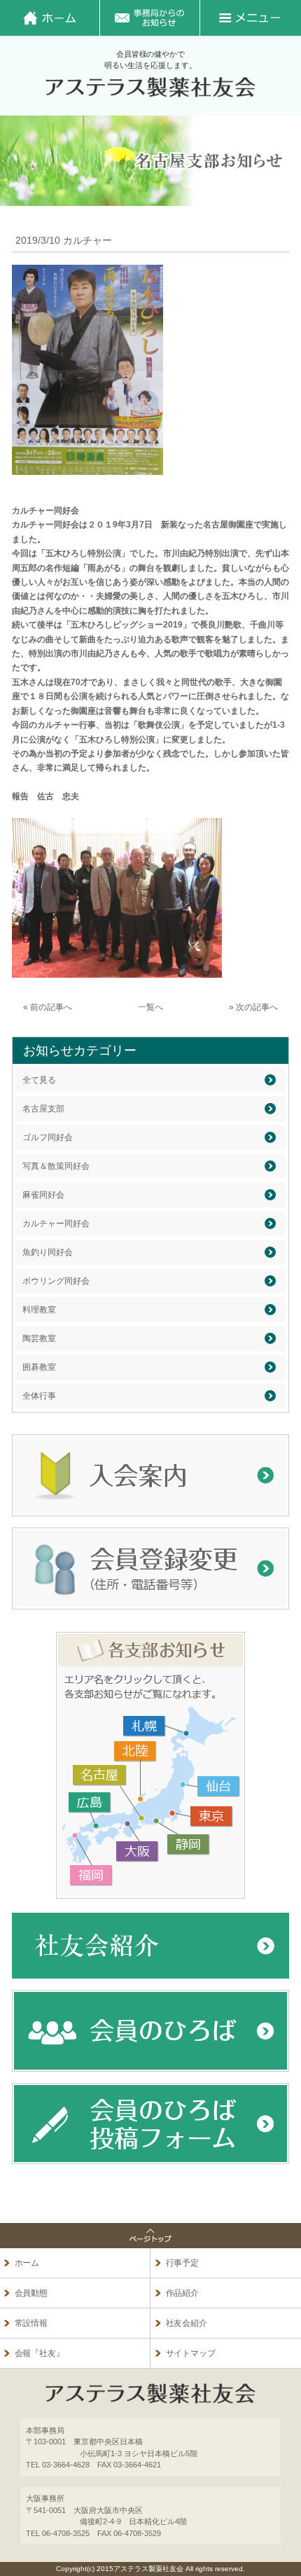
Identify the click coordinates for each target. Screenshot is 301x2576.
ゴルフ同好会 (48, 1137)
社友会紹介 (187, 2323)
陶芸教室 (39, 1338)
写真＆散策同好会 (56, 1166)
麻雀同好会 (43, 1195)
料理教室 (39, 1310)
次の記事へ (257, 1007)
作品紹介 (183, 2293)
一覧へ (150, 1007)
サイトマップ (191, 2353)
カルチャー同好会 (56, 1224)
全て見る (39, 1080)
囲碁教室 (39, 1367)
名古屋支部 (43, 1109)
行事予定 (183, 2263)
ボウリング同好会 (56, 1281)
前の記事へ (51, 1007)
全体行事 (39, 1396)
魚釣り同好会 (48, 1252)
